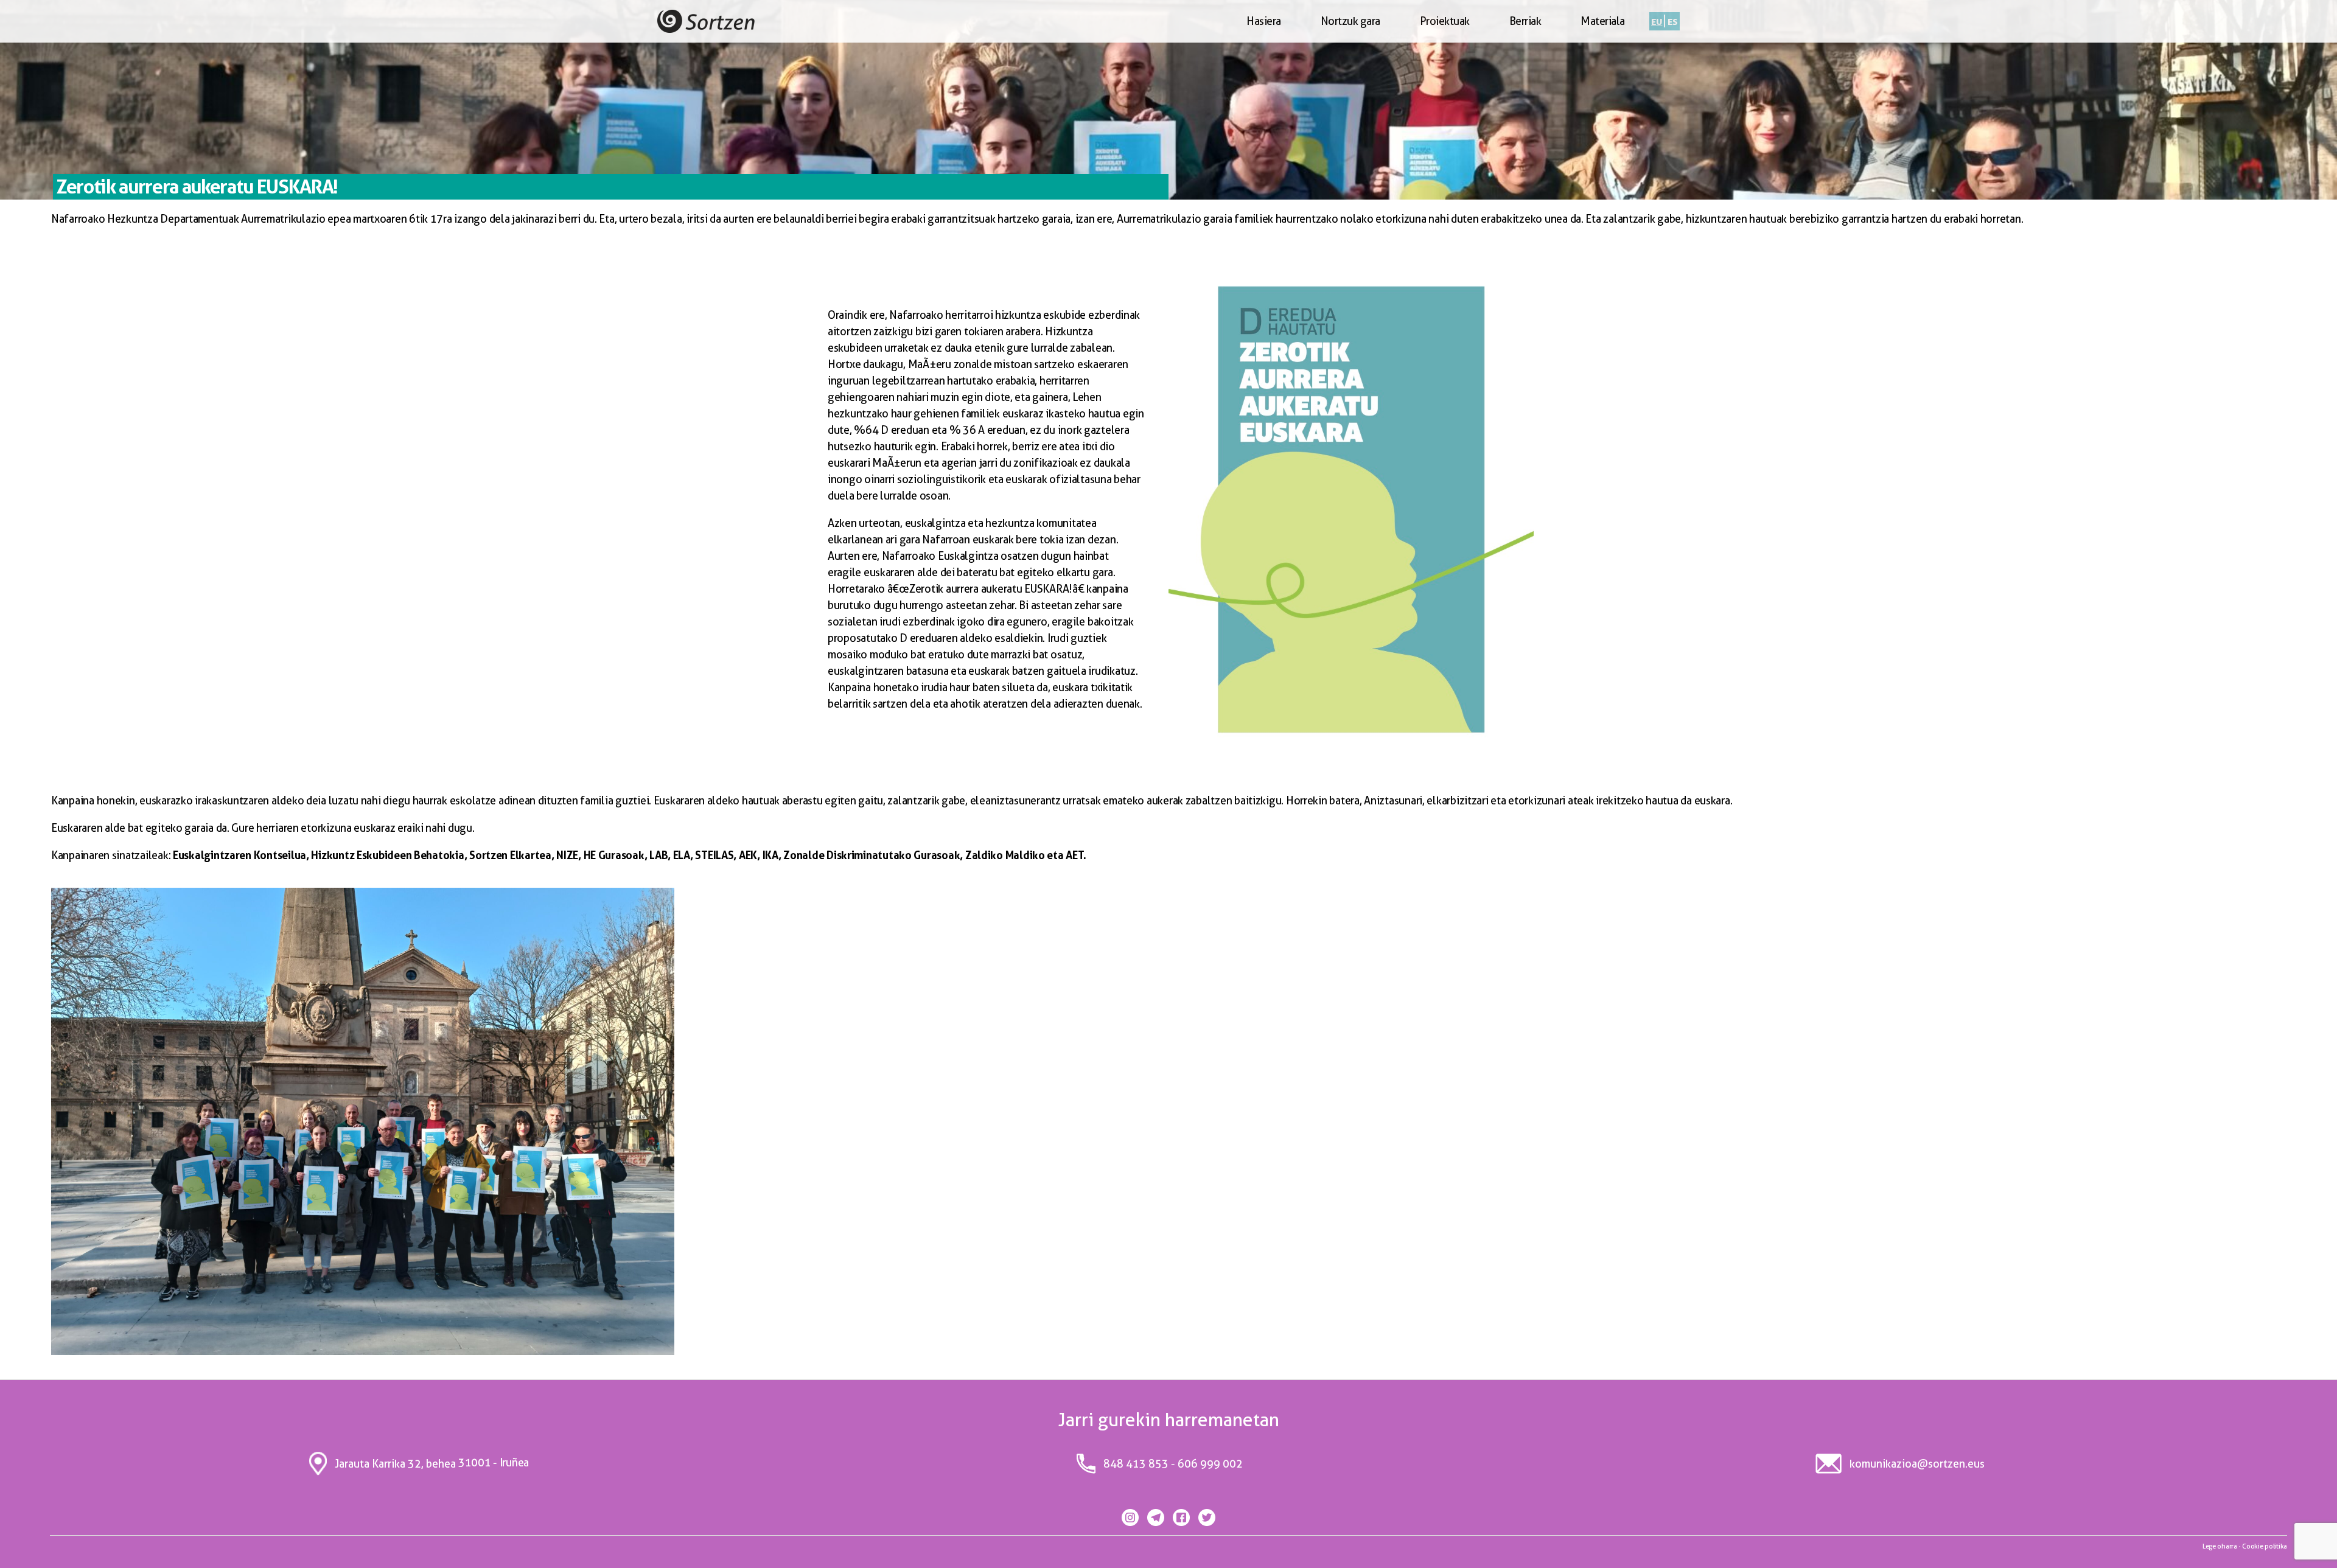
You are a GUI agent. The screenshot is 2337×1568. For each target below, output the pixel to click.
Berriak (1525, 21)
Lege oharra (2220, 1546)
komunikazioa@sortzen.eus (1917, 1464)
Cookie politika (2265, 1546)
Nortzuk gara (1350, 21)
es (1672, 21)
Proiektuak (1445, 21)
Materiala (1603, 21)
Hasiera (1264, 21)
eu (1657, 21)
